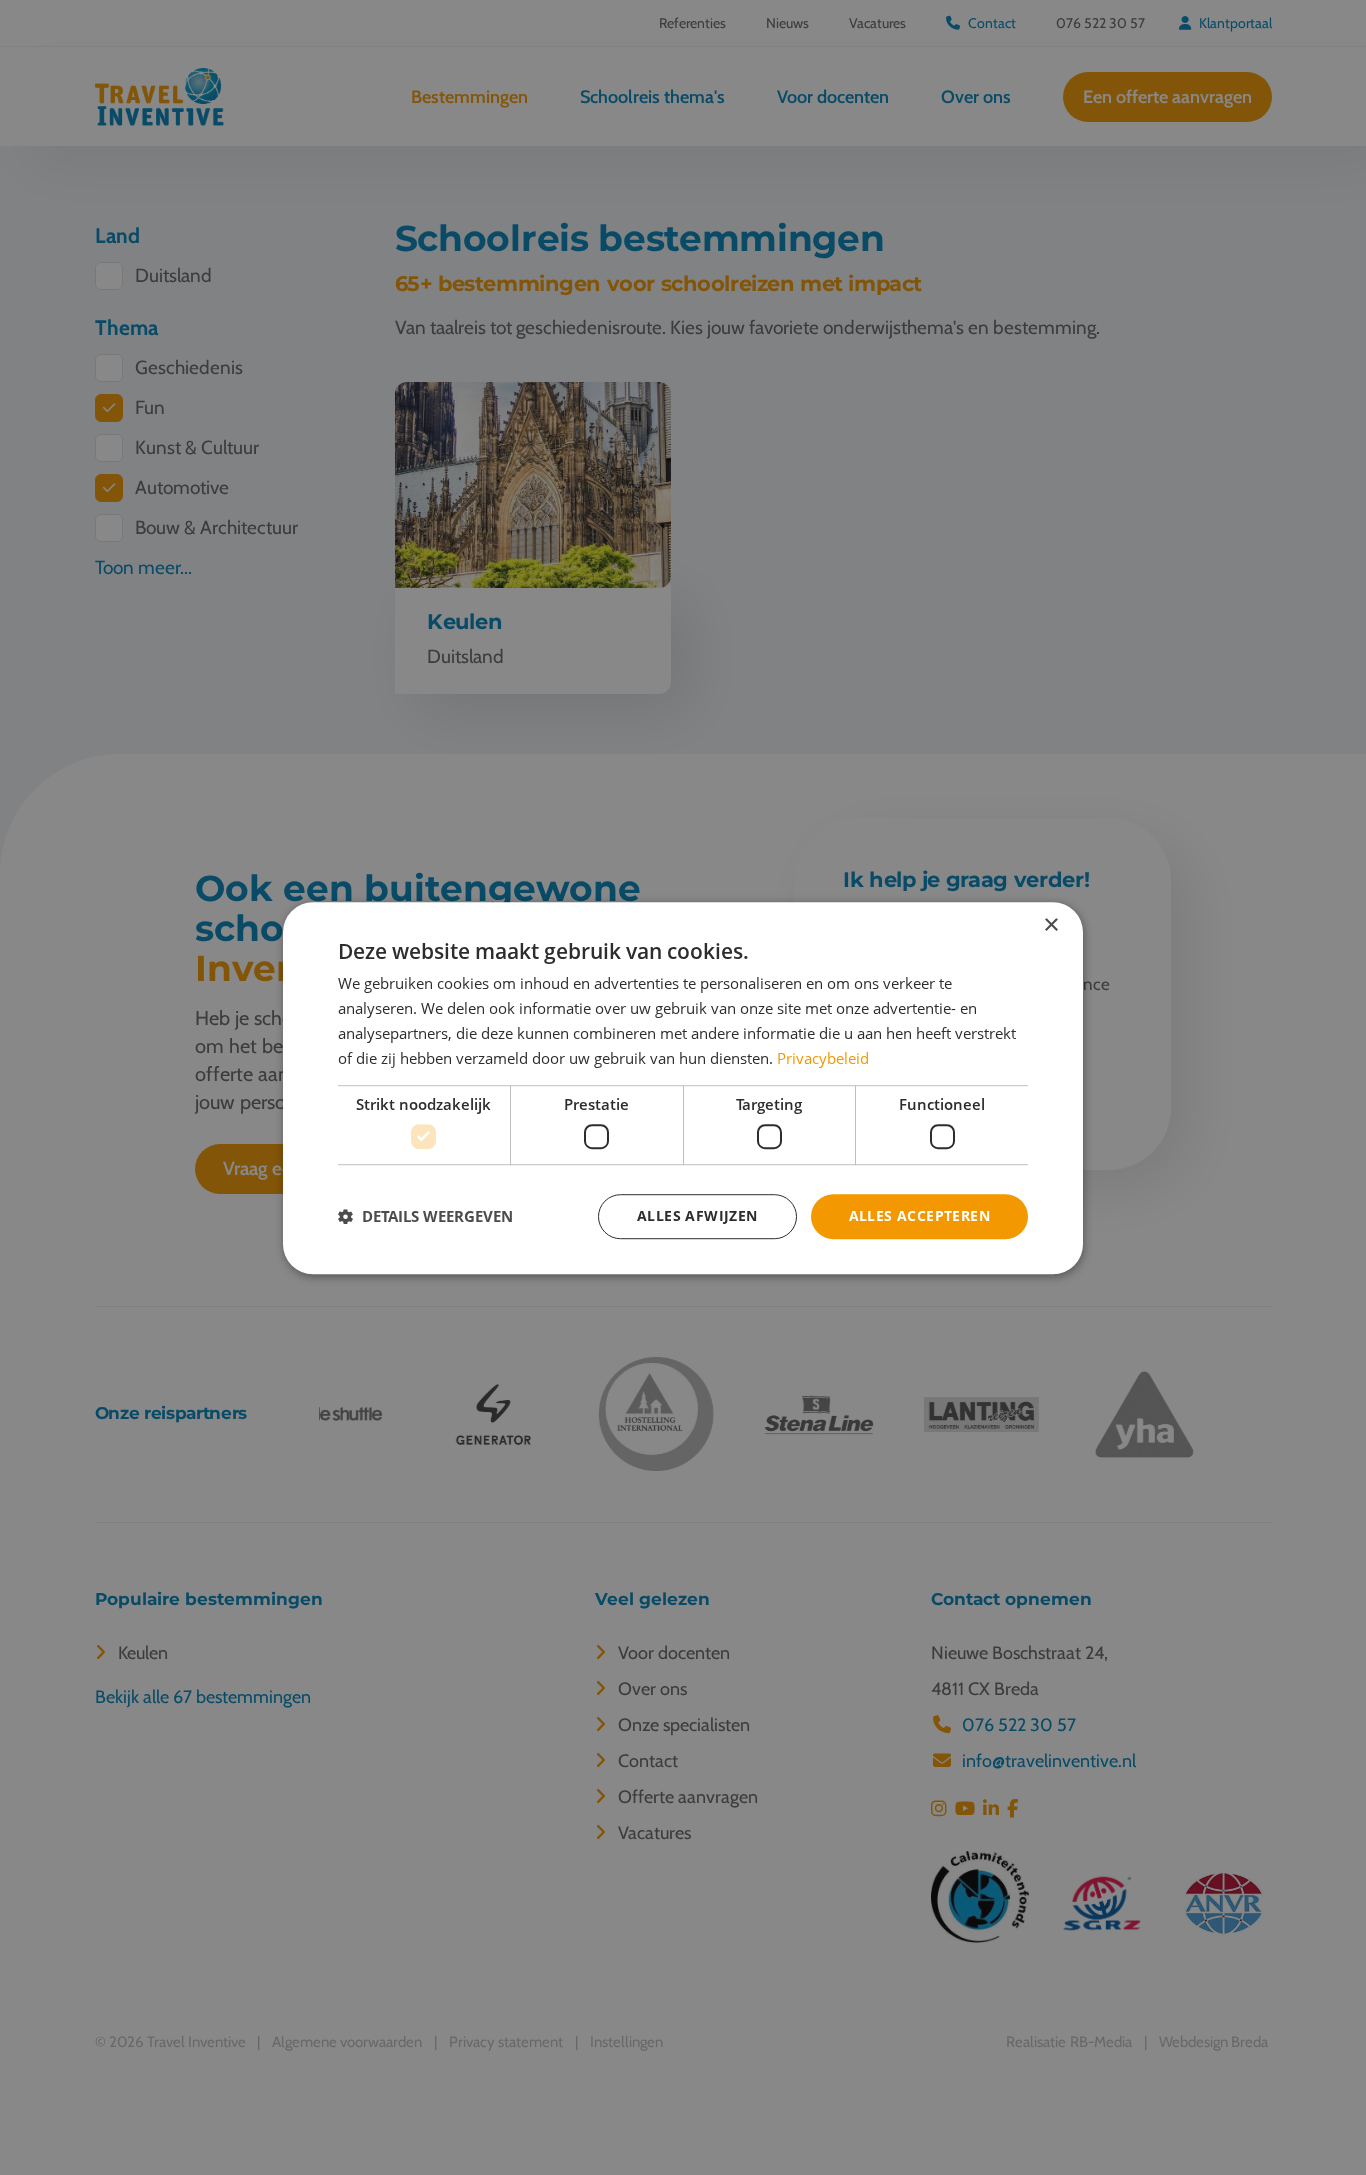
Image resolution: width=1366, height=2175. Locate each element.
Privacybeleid (823, 1057)
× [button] (1050, 925)
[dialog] (683, 1088)
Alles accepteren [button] (919, 1215)
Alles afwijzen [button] (697, 1215)
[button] (425, 1216)
